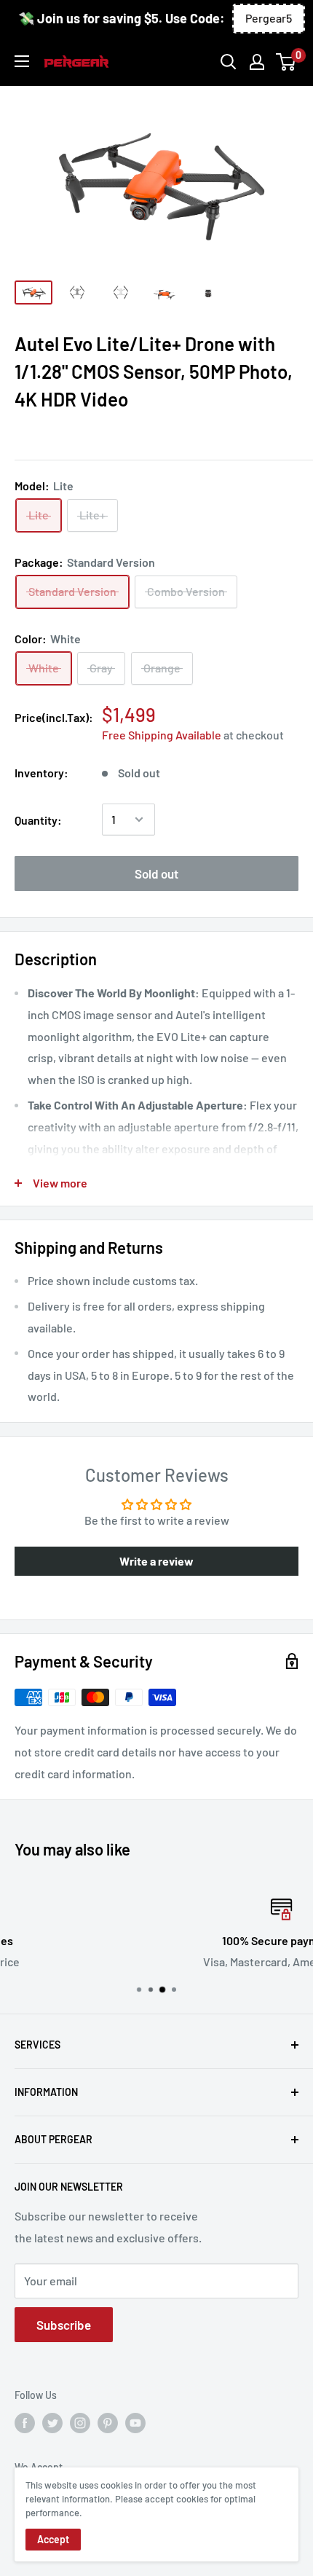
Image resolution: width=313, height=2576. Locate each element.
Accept (53, 2539)
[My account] (257, 62)
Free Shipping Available (162, 735)
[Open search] (229, 62)
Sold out (156, 873)
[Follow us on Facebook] (25, 2423)
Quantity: (38, 820)
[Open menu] (22, 61)
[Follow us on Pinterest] (108, 2423)
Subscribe (64, 2325)
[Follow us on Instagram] (80, 2423)
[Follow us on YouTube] (135, 2423)
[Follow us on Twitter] (52, 2423)
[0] (286, 62)
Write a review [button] (156, 1561)
